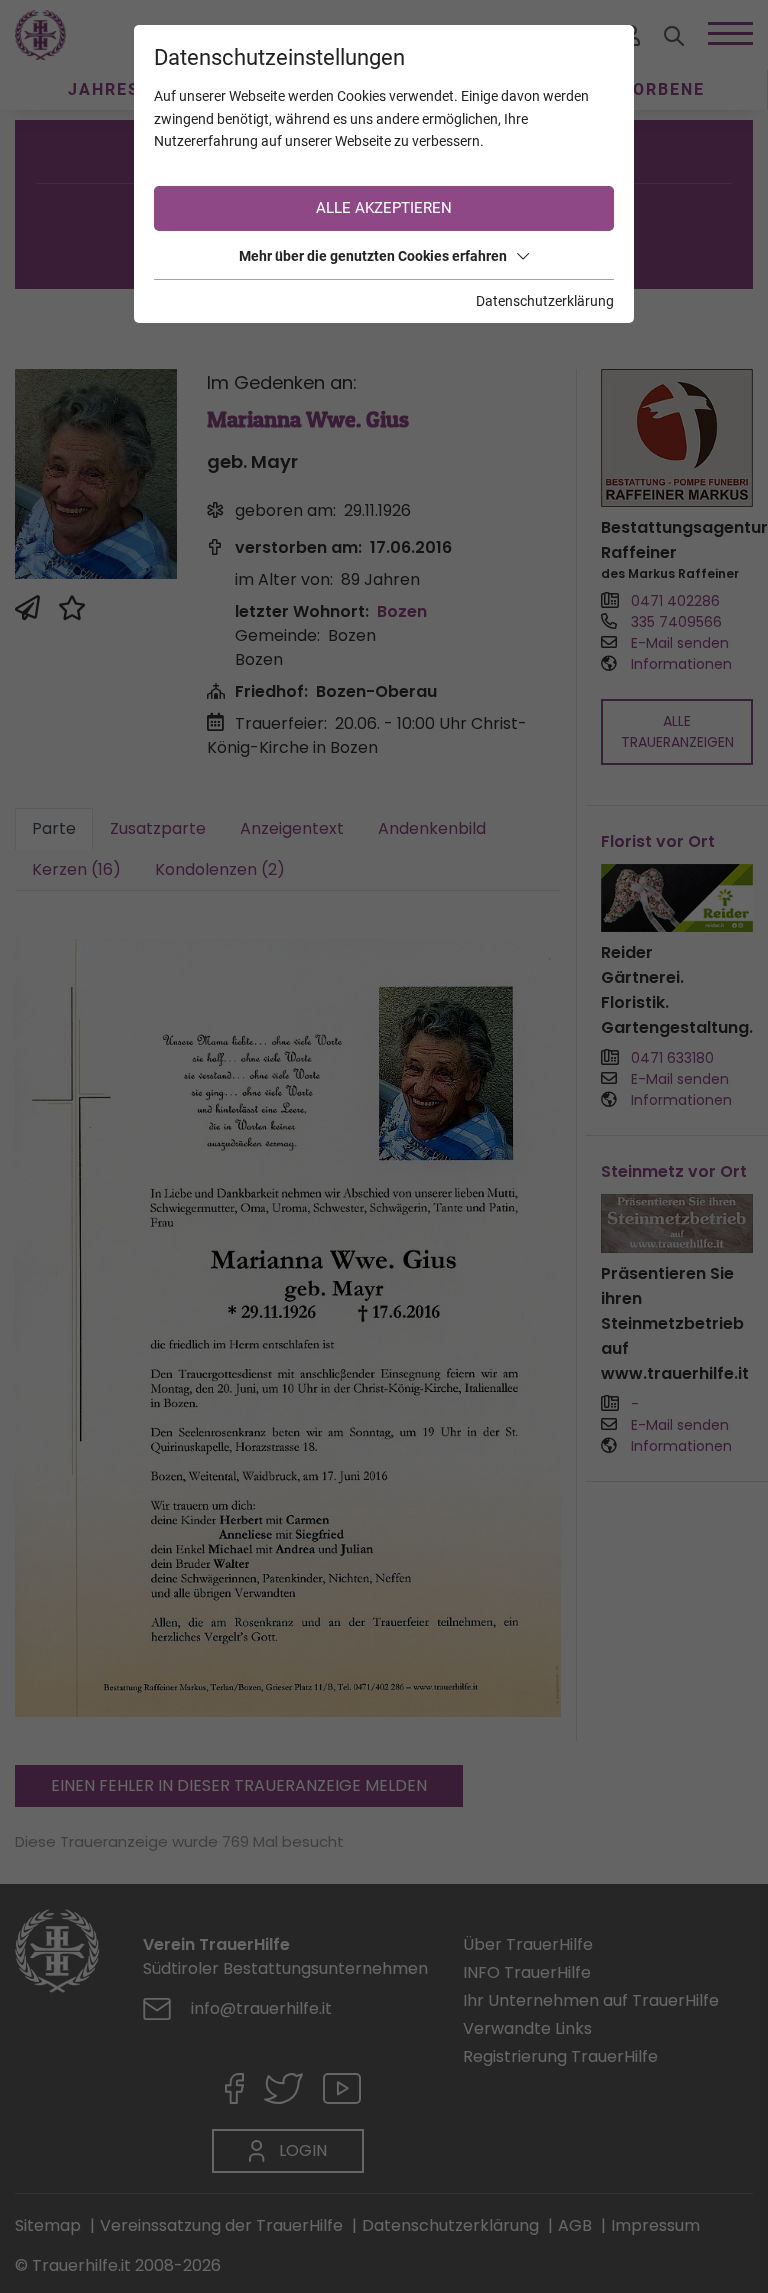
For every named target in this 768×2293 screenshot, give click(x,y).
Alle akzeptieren (384, 208)
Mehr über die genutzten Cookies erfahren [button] (373, 256)
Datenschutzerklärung (545, 301)
